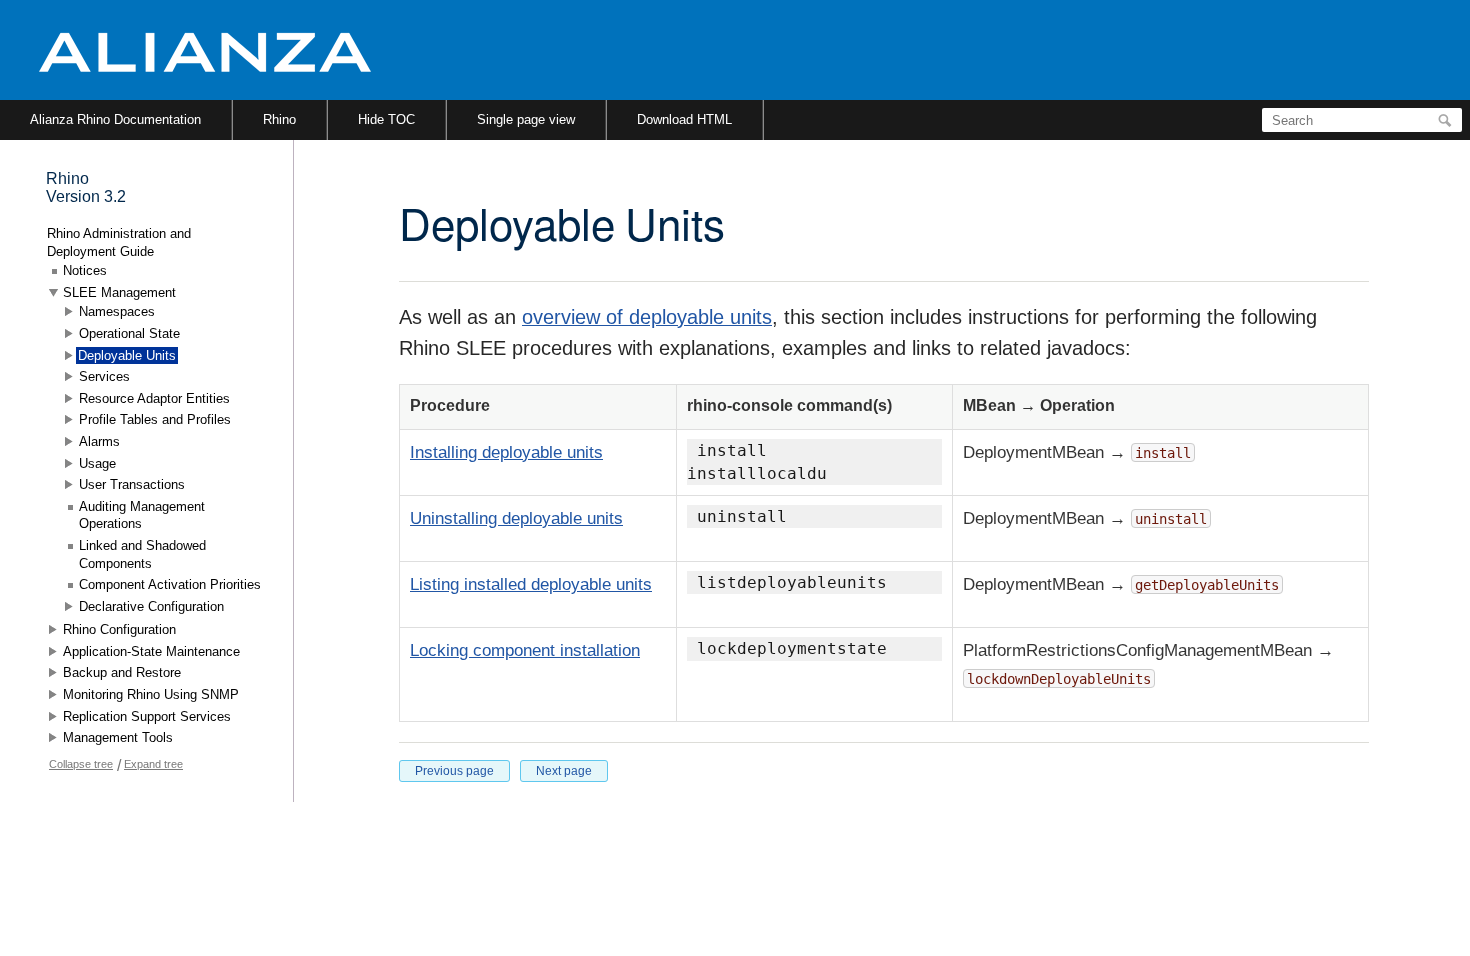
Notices (85, 270)
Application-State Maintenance (151, 651)
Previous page (454, 771)
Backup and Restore (122, 672)
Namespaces (117, 311)
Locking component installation (525, 650)
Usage (97, 463)
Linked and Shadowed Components (142, 554)
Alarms (99, 441)
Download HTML (684, 119)
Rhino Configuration (119, 629)
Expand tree (153, 764)
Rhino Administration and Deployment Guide (119, 242)
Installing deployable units (506, 452)
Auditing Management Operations (142, 515)
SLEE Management (119, 292)
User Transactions (132, 484)
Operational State (129, 333)
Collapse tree (81, 764)
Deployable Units (127, 355)
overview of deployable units (647, 317)
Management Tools (118, 737)
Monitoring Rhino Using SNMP (151, 694)
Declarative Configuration (151, 606)
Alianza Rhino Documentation (115, 119)
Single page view (526, 119)
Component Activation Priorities (170, 584)
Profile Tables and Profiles (155, 419)
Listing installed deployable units (531, 584)
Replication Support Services (147, 716)
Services (104, 376)
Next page (564, 771)
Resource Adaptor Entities (154, 398)
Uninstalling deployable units (516, 518)
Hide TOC (386, 119)
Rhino (279, 119)
